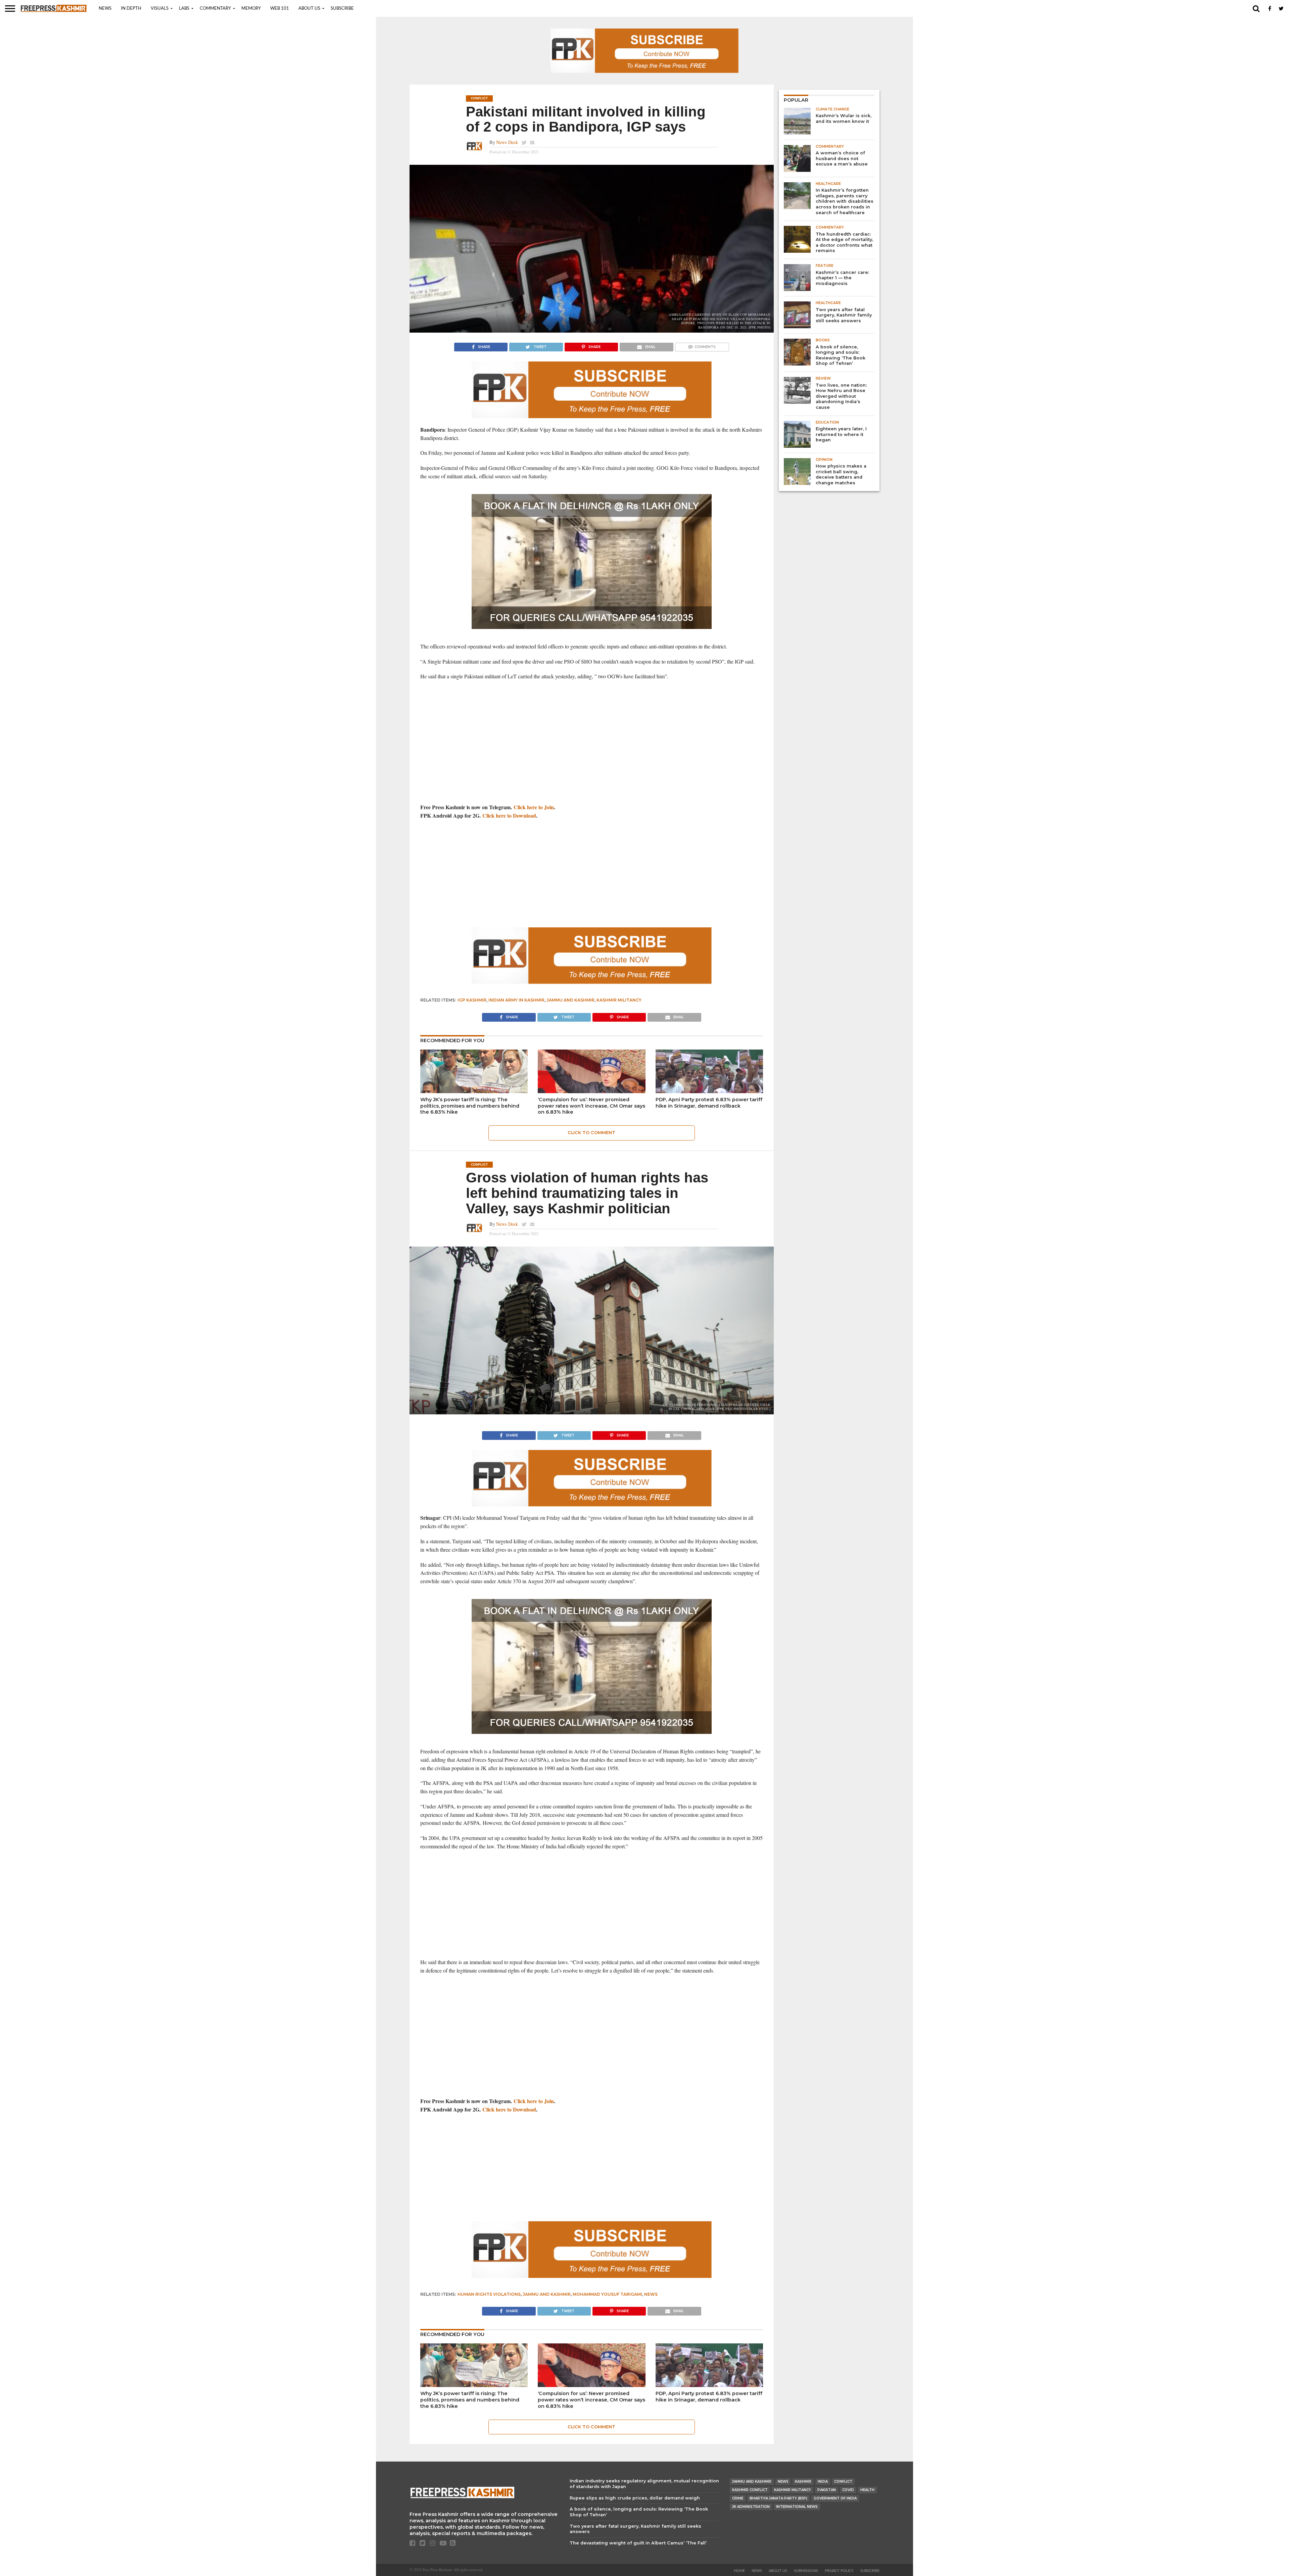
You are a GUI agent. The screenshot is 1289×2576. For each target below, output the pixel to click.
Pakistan (827, 2490)
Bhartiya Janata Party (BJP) (778, 2498)
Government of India (835, 2498)
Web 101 (280, 9)
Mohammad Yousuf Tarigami (607, 2294)
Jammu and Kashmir (570, 1000)
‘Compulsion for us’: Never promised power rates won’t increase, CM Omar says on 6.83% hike (591, 1106)
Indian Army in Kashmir (516, 1000)
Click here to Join (534, 807)
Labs (184, 9)
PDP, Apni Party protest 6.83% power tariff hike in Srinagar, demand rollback (709, 1103)
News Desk (507, 142)
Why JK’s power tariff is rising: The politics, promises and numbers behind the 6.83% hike (470, 1106)
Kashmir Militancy (619, 1000)
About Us (309, 9)
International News (797, 2507)
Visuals (160, 9)
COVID (848, 2490)
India (823, 2482)
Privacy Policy (839, 2571)
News (105, 9)
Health (867, 2490)
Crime (738, 2498)
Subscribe (342, 9)
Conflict (843, 2482)
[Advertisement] (592, 749)
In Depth (131, 9)
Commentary (215, 9)
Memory (251, 9)
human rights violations (489, 2294)
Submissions (806, 2571)
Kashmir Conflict (750, 2490)
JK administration (751, 2507)
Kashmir (803, 2482)
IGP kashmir (472, 1000)
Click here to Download (509, 815)
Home (739, 2571)
